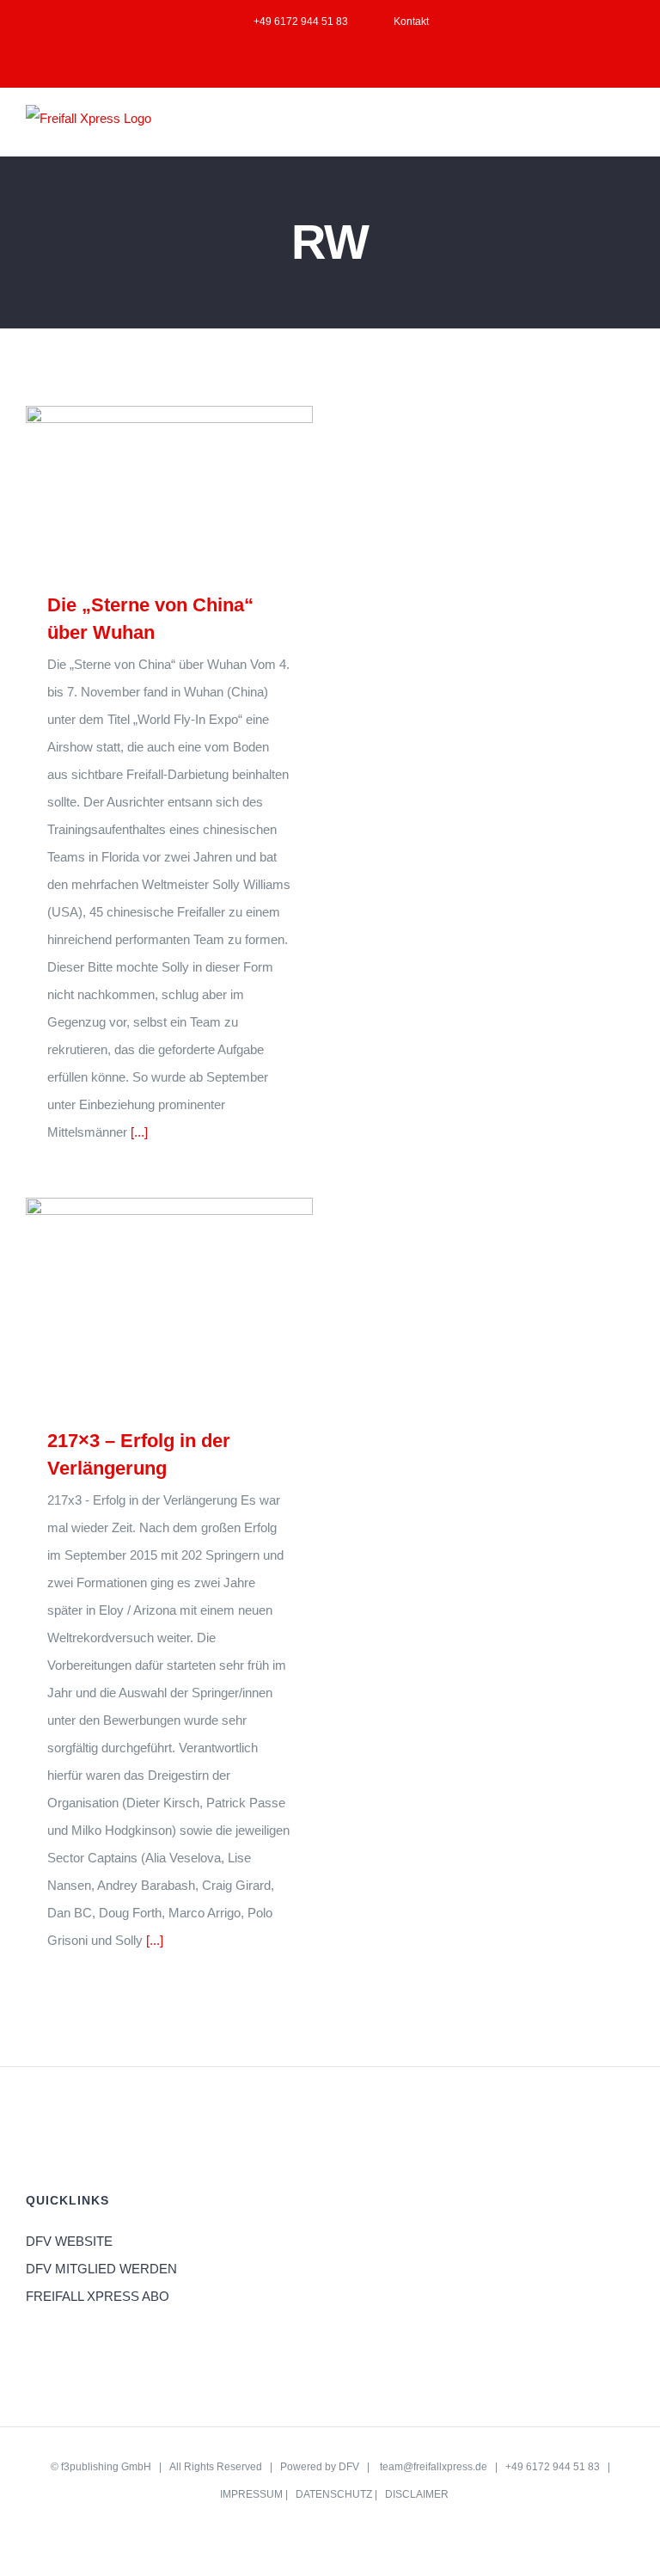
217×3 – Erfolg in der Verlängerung (145, 1300)
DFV (349, 2467)
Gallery (195, 485)
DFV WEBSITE (69, 2241)
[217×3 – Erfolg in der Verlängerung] (169, 1300)
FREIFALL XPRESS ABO (98, 2296)
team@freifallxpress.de (434, 2467)
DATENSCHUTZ (334, 2494)
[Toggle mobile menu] (627, 129)
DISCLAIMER (417, 2494)
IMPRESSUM (251, 2494)
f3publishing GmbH (106, 2467)
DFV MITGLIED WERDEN (101, 2269)
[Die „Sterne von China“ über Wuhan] (169, 486)
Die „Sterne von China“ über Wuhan (145, 485)
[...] (139, 1132)
